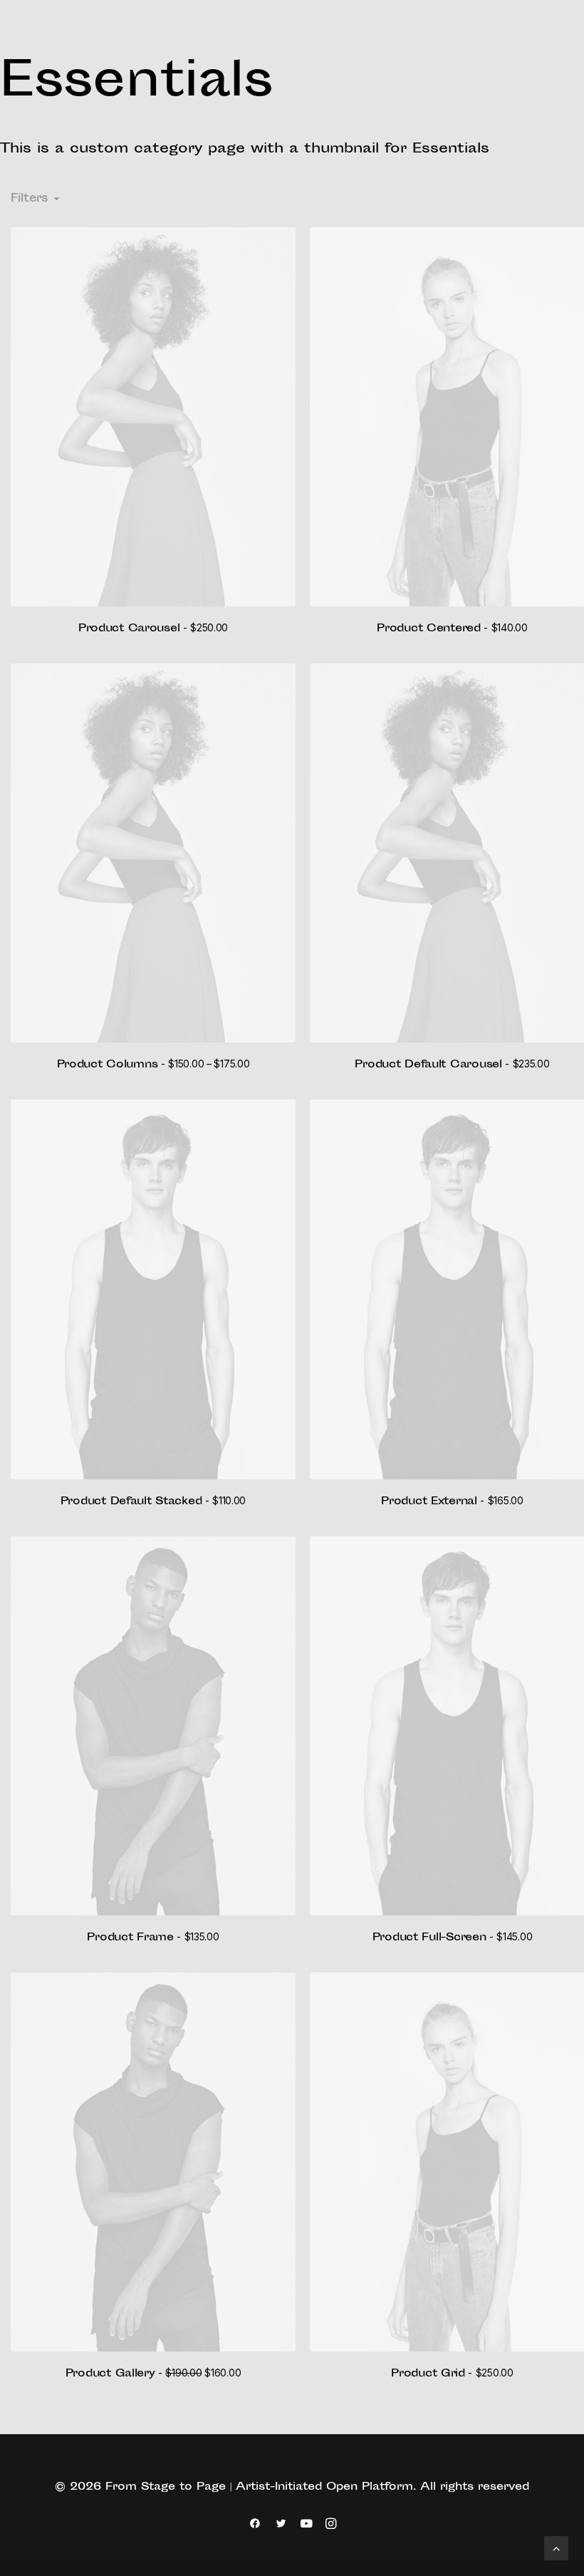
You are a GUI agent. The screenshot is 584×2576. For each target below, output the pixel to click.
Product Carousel (153, 629)
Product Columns (153, 1065)
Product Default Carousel (452, 1065)
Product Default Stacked (153, 1502)
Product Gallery (153, 2374)
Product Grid (452, 2374)
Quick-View (279, 243)
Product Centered (452, 629)
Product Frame (153, 1938)
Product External (452, 1502)
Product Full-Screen (453, 1938)
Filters (29, 199)
